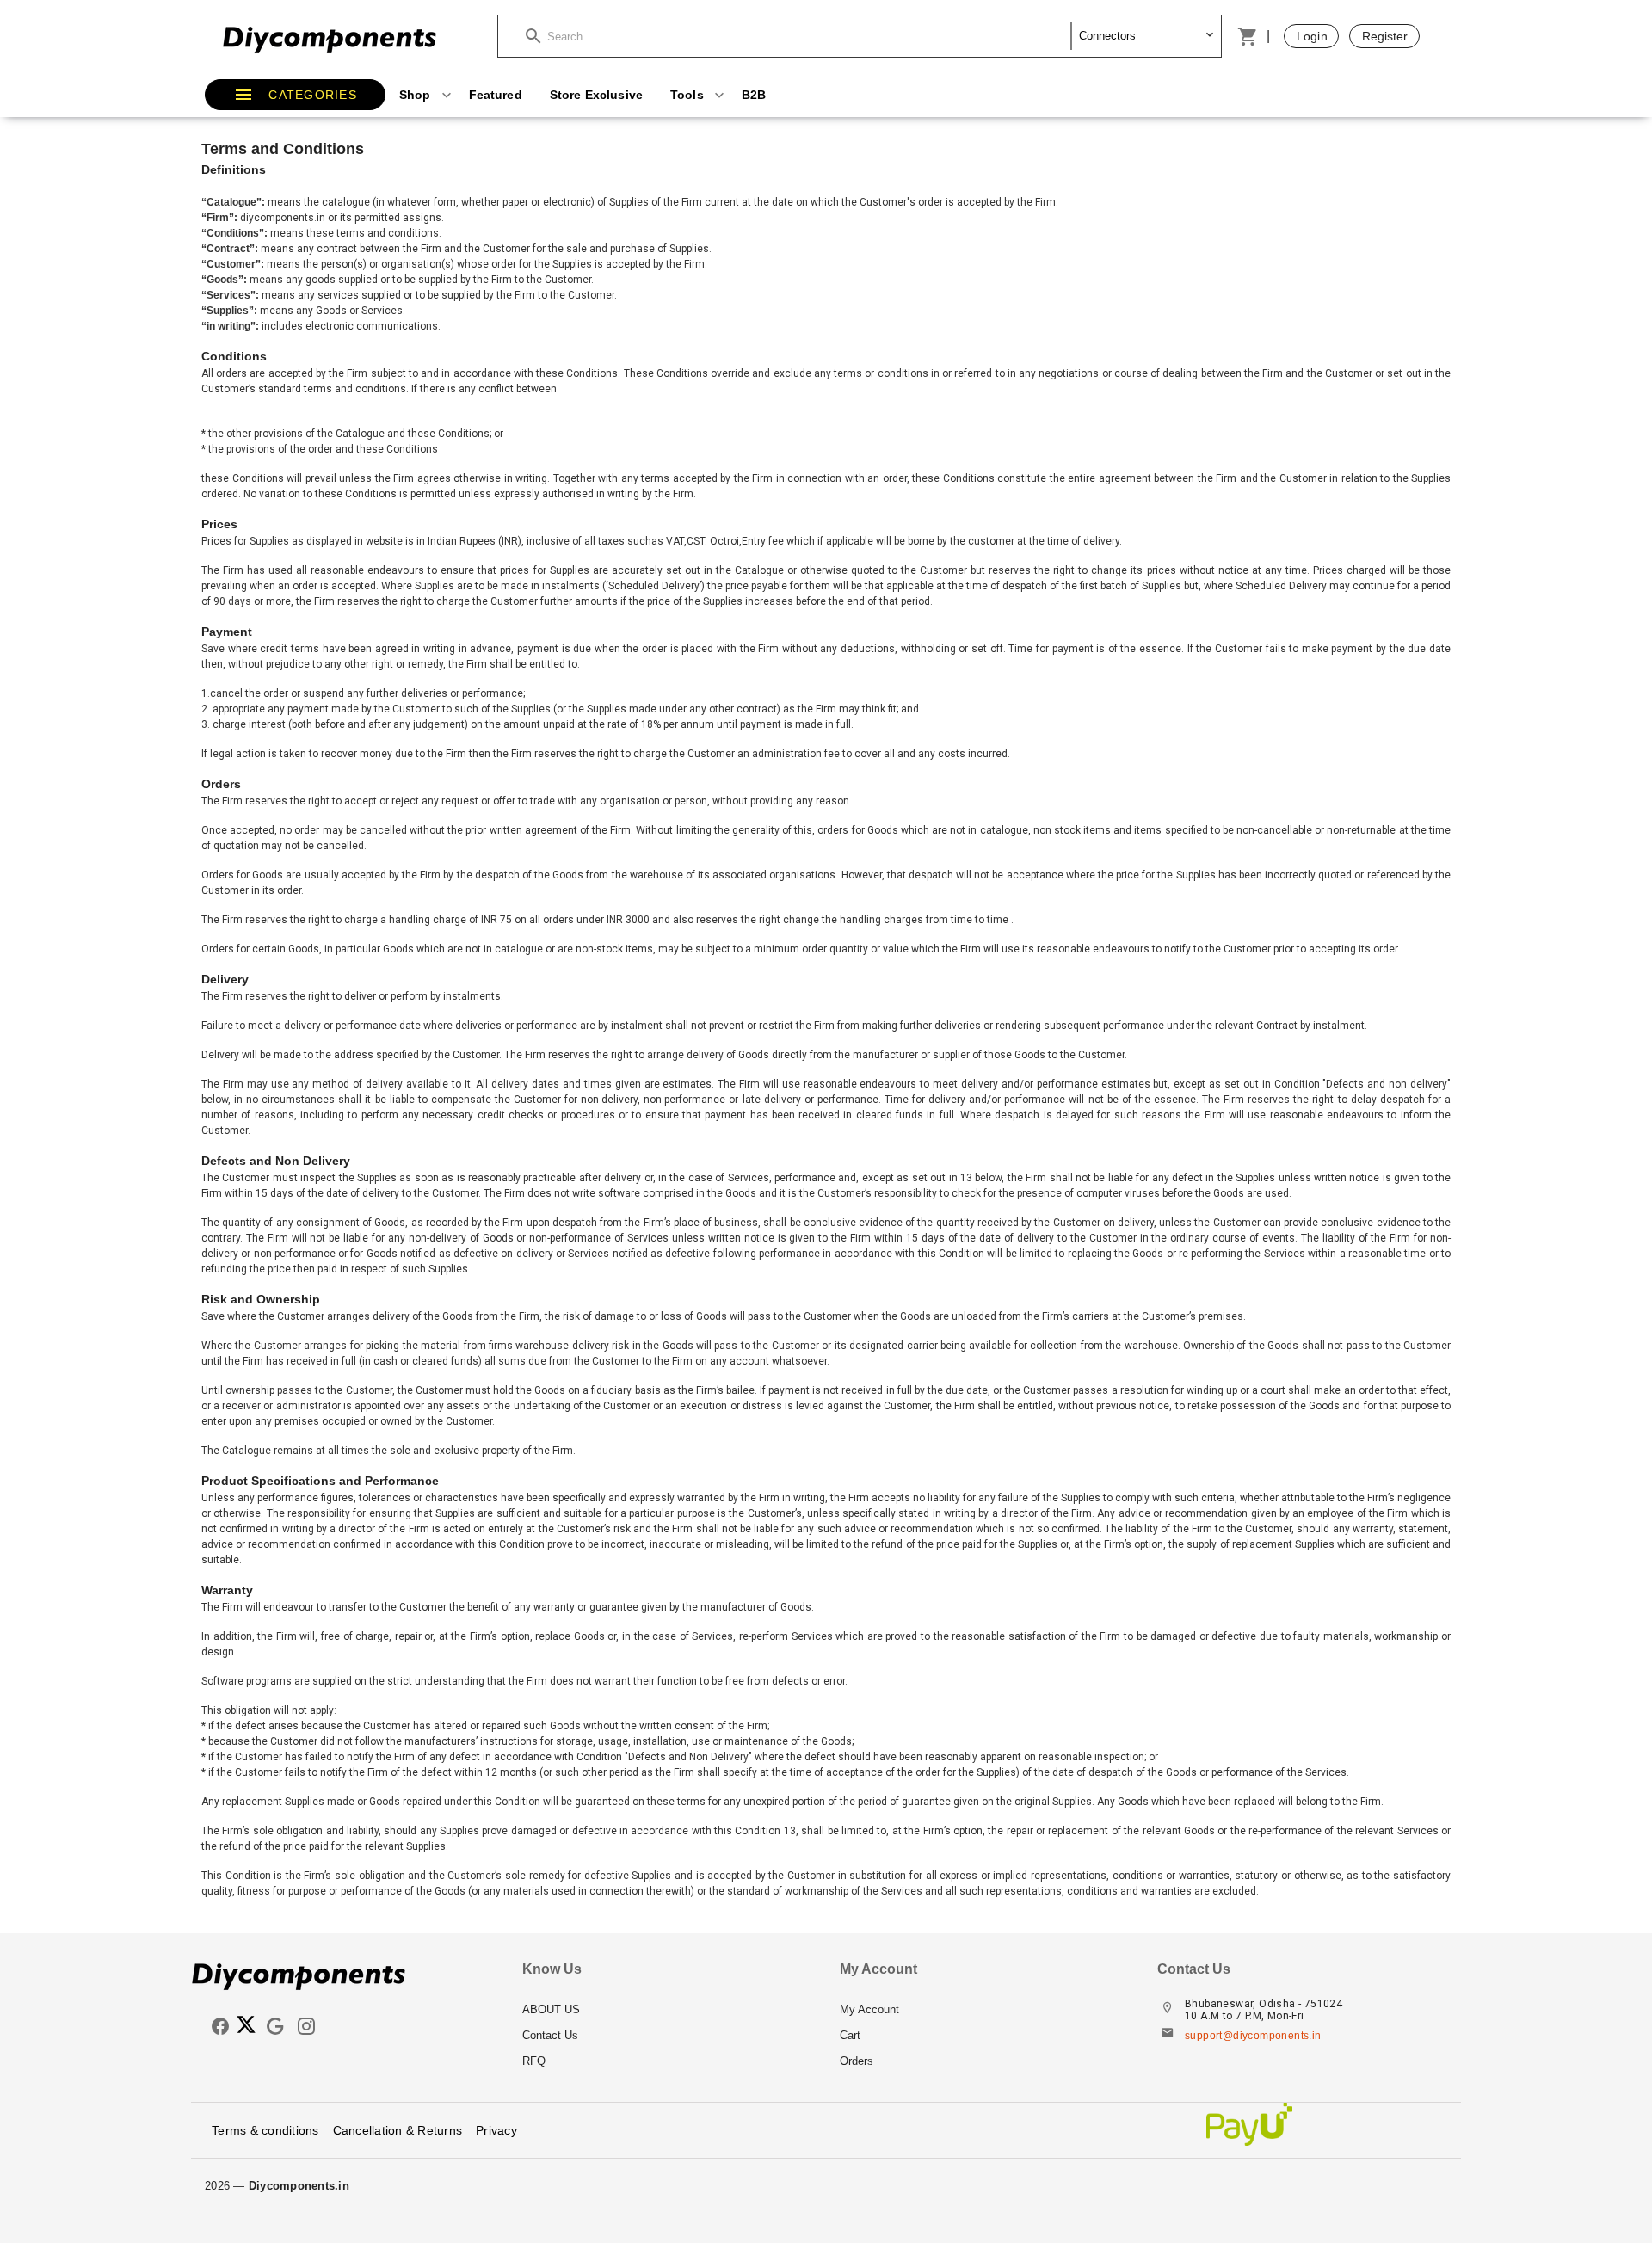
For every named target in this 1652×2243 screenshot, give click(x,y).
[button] (798, 36)
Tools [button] (689, 95)
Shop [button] (417, 95)
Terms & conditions (265, 2130)
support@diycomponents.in (1253, 2036)
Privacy (496, 2130)
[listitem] (667, 2010)
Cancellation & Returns (398, 2130)
